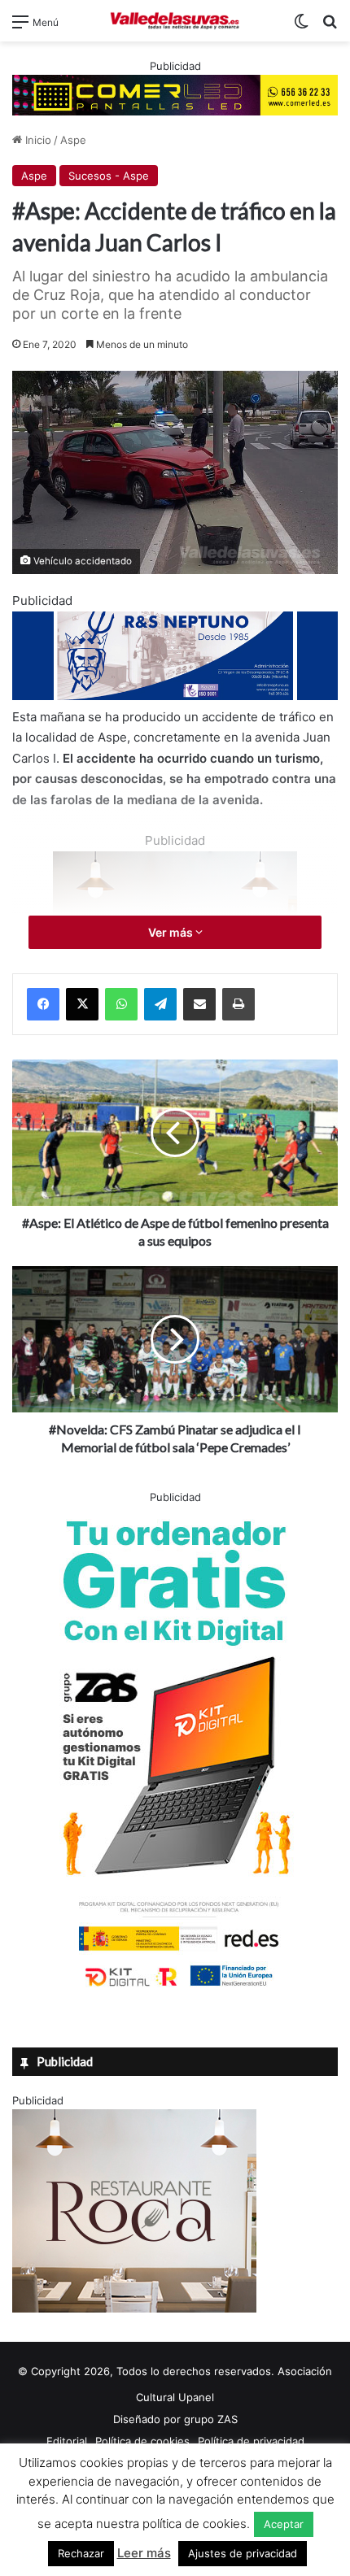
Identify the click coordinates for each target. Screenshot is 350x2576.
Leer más (144, 2553)
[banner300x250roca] (134, 2308)
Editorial (67, 2441)
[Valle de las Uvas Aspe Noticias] (175, 21)
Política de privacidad (251, 2441)
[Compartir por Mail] (199, 1004)
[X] (82, 1004)
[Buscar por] (330, 27)
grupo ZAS (211, 2419)
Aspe (73, 140)
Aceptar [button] (284, 2524)
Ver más (172, 932)
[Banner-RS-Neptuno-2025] (175, 696)
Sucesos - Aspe (109, 176)
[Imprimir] (238, 1004)
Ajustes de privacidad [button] (243, 2553)
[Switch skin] (301, 27)
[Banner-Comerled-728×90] (175, 94)
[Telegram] (160, 1004)
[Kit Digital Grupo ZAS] (175, 1990)
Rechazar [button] (81, 2553)
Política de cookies (142, 2441)
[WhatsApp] (121, 1004)
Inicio (37, 140)
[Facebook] (43, 1004)
